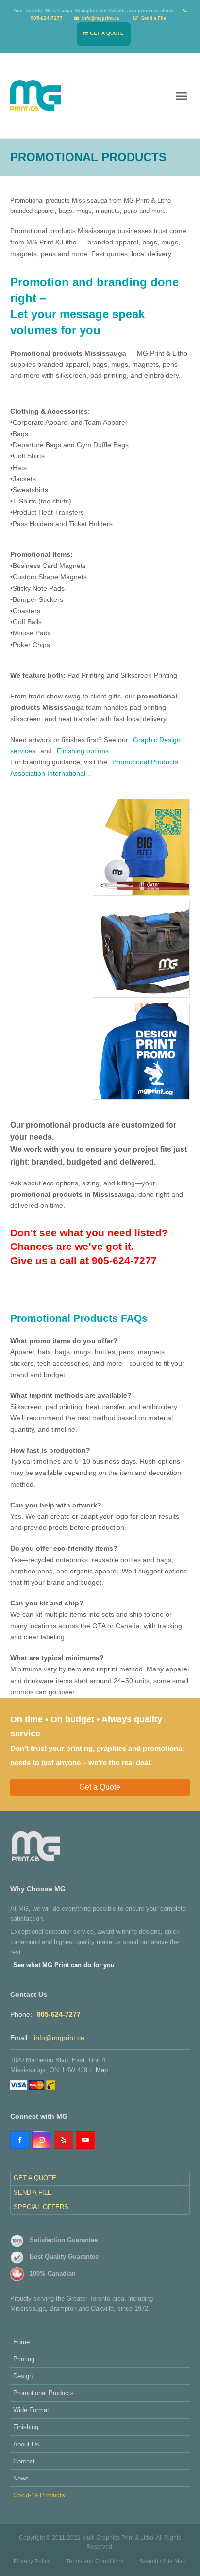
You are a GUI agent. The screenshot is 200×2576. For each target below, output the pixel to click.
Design (23, 2376)
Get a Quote (100, 1787)
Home (21, 2342)
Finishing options (83, 751)
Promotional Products (43, 2393)
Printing (24, 2359)
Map (102, 2070)
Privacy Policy (32, 2561)
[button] (182, 95)
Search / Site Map (163, 2561)
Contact (24, 2461)
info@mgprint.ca (59, 2038)
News (21, 2478)
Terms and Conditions (95, 2561)
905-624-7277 (59, 2014)
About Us (26, 2444)
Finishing (26, 2427)
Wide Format (31, 2410)
